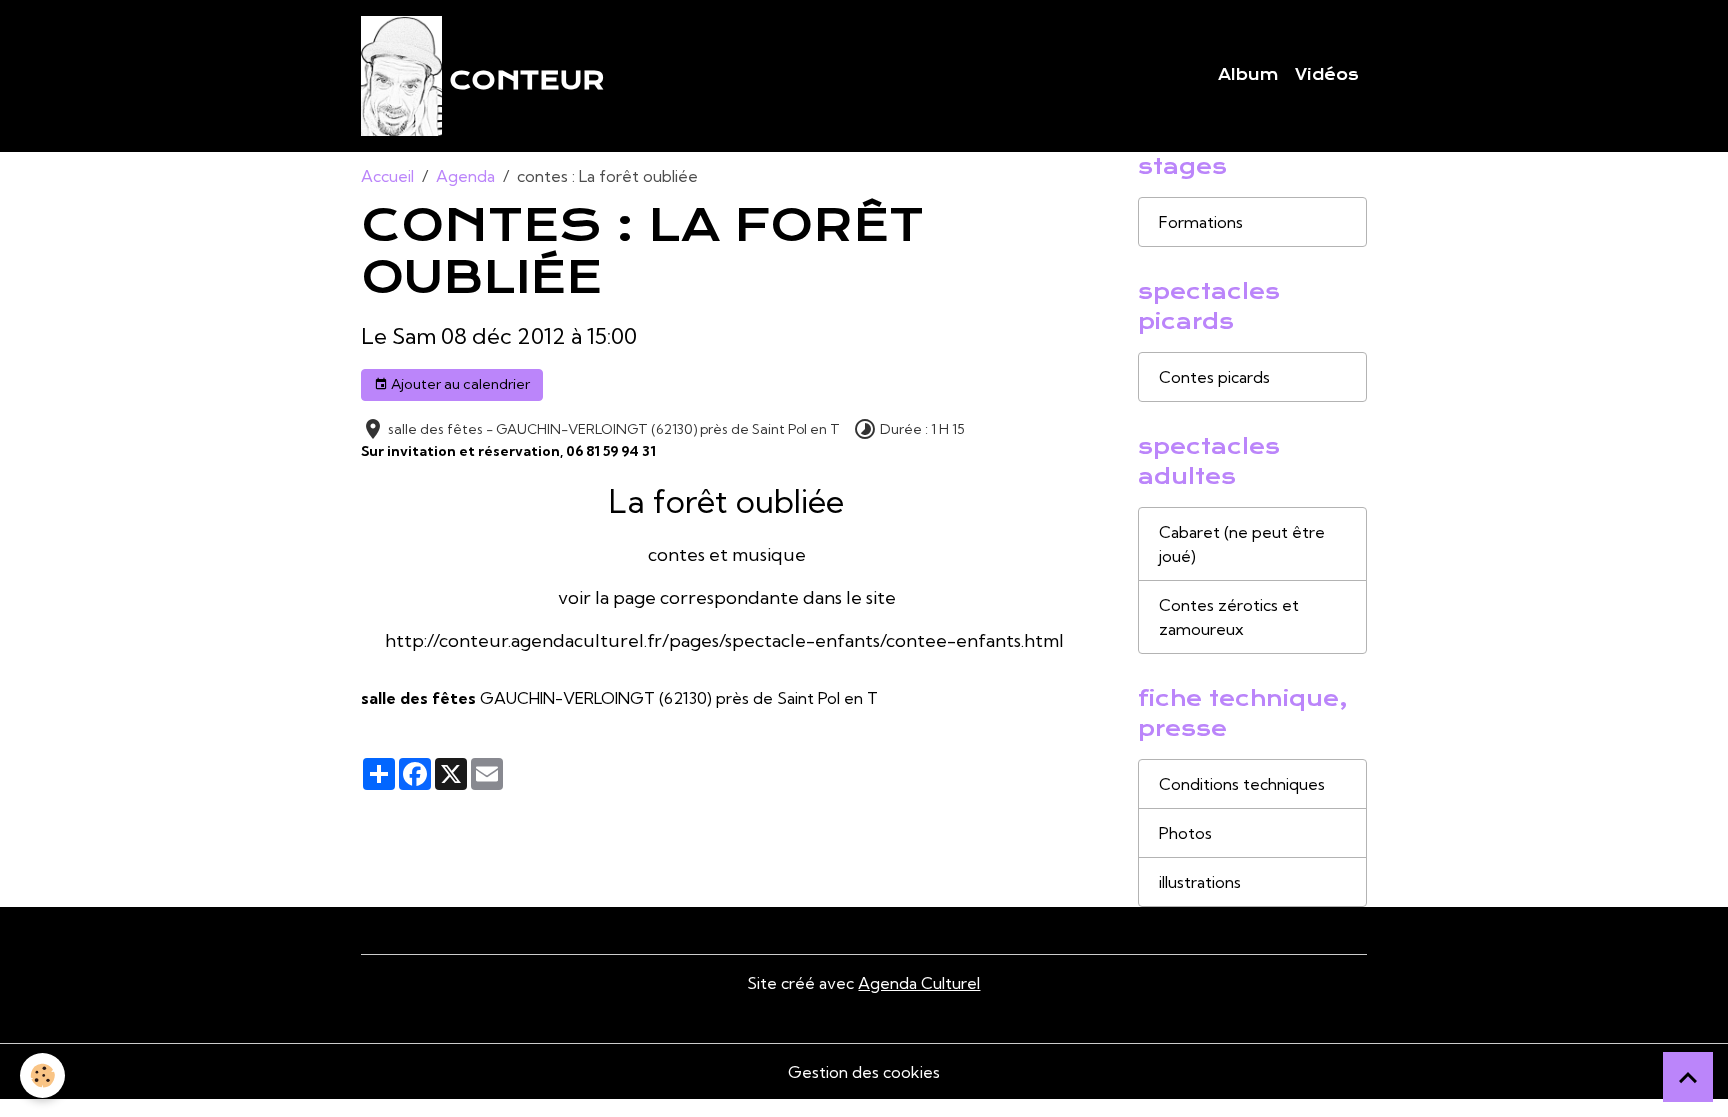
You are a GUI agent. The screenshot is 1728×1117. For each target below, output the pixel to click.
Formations (1201, 222)
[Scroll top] (1688, 1077)
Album (1248, 75)
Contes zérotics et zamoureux (1229, 617)
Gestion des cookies (864, 1072)
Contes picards (1214, 377)
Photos (1185, 833)
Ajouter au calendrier (459, 384)
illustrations (1200, 882)
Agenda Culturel (919, 983)
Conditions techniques (1242, 784)
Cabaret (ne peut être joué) (1242, 544)
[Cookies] (42, 1075)
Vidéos (1327, 75)
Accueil (387, 176)
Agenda (465, 176)
